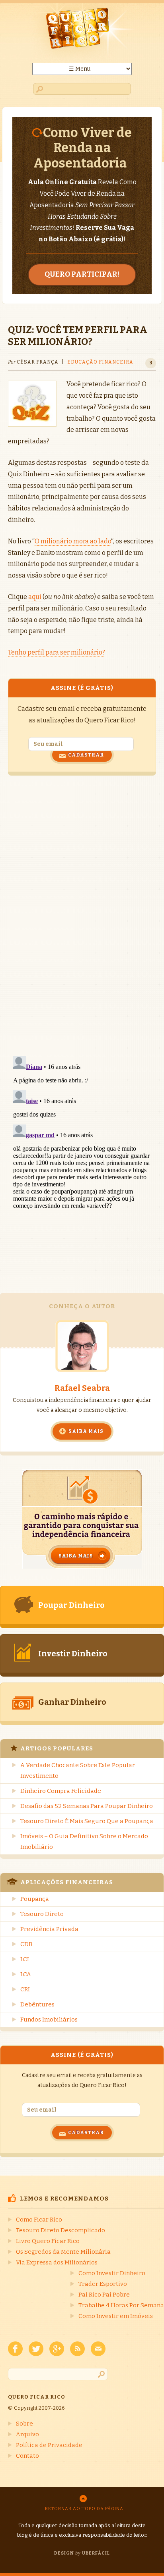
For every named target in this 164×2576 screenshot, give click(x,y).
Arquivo (27, 2434)
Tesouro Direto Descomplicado (61, 2230)
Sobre (24, 2424)
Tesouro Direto (42, 1914)
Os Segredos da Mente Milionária (63, 2252)
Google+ (57, 2349)
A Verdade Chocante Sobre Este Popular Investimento (78, 1770)
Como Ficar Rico (39, 2220)
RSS (77, 2349)
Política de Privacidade (49, 2445)
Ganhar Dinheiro (72, 1702)
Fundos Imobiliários (49, 2020)
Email (98, 2349)
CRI (25, 1989)
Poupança (35, 1899)
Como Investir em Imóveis (116, 2316)
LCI (25, 1959)
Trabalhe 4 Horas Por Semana (121, 2305)
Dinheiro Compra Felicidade (61, 1791)
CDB (26, 1944)
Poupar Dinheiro (71, 1605)
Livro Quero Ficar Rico (48, 2241)
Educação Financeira (100, 362)
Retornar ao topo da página (84, 2509)
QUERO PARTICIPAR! (82, 274)
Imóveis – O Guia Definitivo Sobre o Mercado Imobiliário (84, 1842)
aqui (35, 597)
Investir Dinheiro (73, 1654)
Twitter (36, 2349)
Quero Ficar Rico (82, 33)
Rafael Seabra (82, 1388)
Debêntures (37, 2004)
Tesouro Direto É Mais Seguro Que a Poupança (87, 1821)
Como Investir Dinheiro (112, 2273)
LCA (26, 1974)
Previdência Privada (49, 1929)
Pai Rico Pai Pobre (104, 2295)
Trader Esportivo (103, 2284)
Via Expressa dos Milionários (57, 2262)
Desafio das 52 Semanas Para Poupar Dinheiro (87, 1806)
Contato (27, 2456)
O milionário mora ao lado (73, 541)
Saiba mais (86, 1431)
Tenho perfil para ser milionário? (57, 652)
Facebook (15, 2349)
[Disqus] (82, 914)
